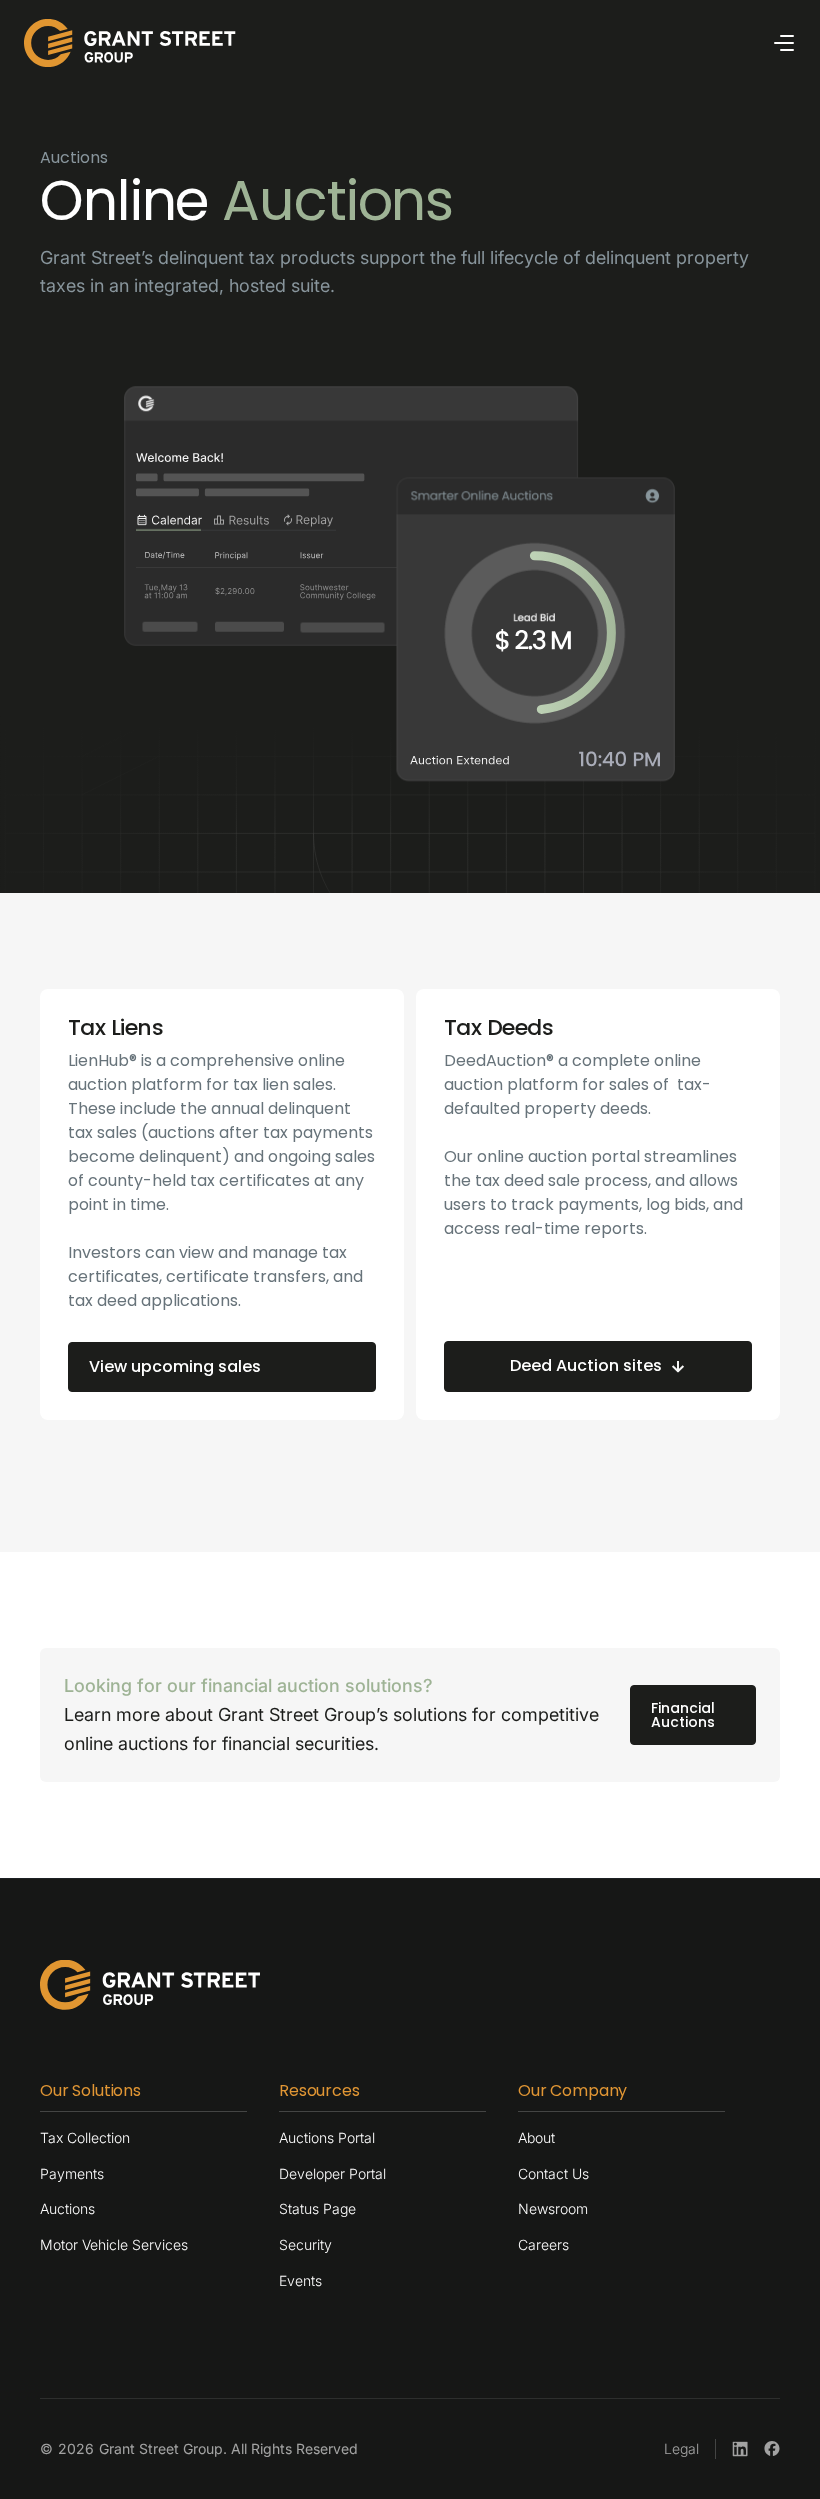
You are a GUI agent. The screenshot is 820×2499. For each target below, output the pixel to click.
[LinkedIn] (740, 2449)
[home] (130, 43)
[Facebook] (772, 2449)
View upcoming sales (175, 1366)
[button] (784, 43)
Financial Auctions (683, 1715)
